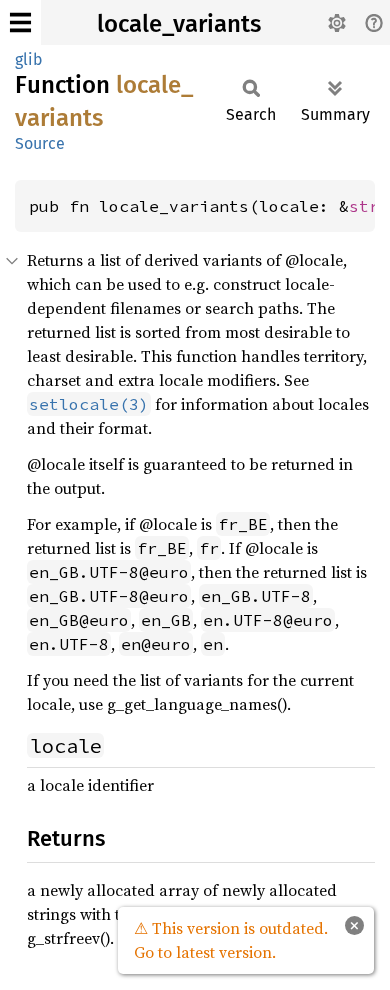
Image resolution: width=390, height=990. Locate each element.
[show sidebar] (20, 22)
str (364, 206)
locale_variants (179, 24)
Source (40, 143)
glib (29, 59)
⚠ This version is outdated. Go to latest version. (231, 940)
